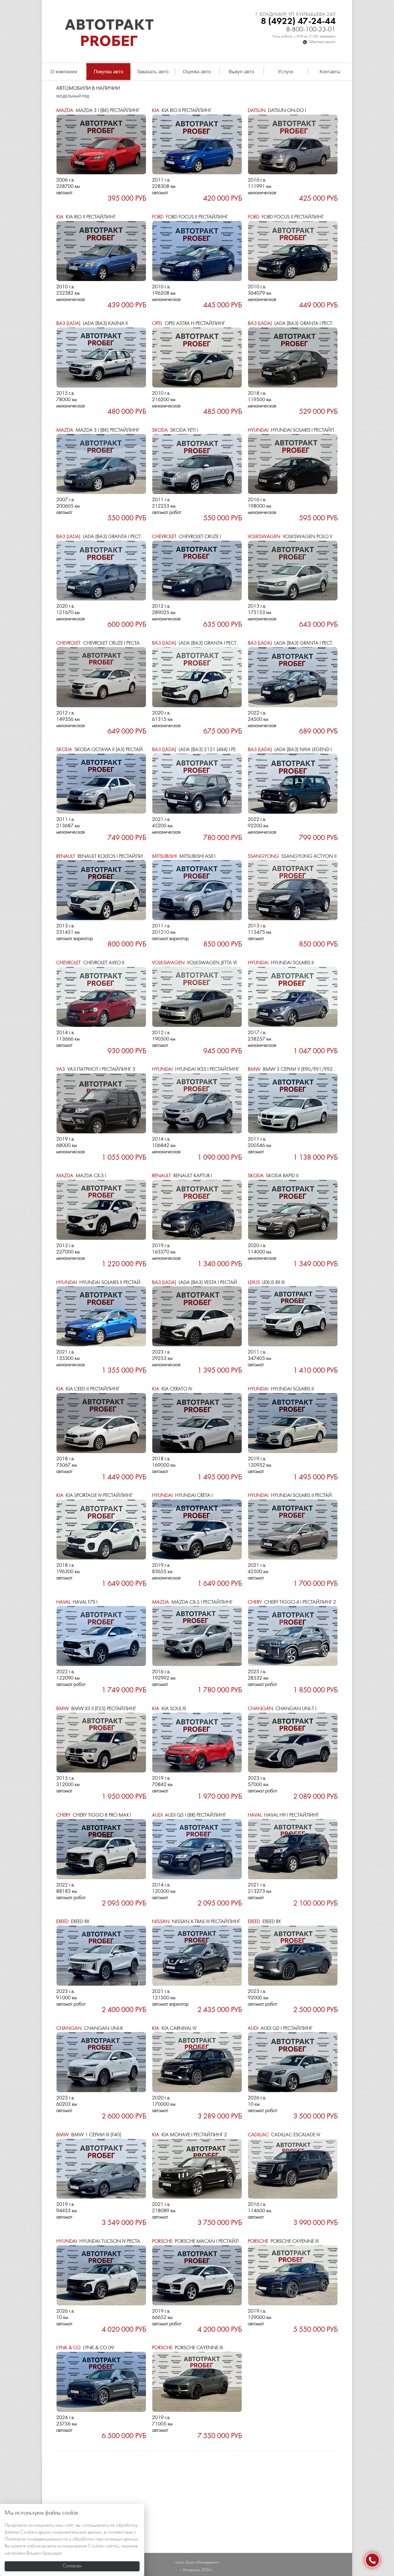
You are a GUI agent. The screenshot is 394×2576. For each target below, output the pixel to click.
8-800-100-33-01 (311, 30)
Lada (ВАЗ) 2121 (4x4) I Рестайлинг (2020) (214, 750)
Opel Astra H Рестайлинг (188, 324)
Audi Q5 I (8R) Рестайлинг (189, 1815)
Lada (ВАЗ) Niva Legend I (290, 750)
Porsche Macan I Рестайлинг (200, 2241)
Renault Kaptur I (182, 1176)
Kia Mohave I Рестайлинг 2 (190, 2135)
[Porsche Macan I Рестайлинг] (197, 2275)
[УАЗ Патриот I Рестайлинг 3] (101, 1103)
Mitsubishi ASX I (184, 857)
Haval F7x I (77, 1602)
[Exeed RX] (101, 1956)
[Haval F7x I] (101, 1636)
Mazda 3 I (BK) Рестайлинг (98, 111)
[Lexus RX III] (293, 1316)
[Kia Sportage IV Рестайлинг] (101, 1529)
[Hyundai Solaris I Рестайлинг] (293, 464)
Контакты (330, 72)
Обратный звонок (322, 42)
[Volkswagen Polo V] (293, 571)
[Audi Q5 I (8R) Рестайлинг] (197, 1849)
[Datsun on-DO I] (293, 145)
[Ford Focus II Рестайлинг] (197, 251)
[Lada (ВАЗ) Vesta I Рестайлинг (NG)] (197, 1316)
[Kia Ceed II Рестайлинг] (101, 1423)
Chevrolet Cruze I (186, 537)
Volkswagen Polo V (290, 537)
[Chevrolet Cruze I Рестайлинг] (101, 677)
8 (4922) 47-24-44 (298, 21)
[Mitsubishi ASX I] (197, 890)
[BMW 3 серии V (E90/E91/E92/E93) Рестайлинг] (293, 1103)
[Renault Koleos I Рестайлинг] (101, 890)
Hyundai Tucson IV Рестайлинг (106, 2241)
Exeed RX (73, 1922)
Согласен (72, 2566)
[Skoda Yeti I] (197, 464)
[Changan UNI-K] (101, 2062)
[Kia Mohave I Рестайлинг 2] (197, 2169)
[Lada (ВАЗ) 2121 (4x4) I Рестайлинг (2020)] (197, 784)
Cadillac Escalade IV (284, 2135)
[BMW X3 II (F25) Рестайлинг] (101, 1743)
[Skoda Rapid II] (293, 1210)
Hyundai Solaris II (281, 963)
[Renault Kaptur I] (197, 1210)
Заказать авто (153, 72)
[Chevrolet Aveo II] (101, 997)
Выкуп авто (241, 72)
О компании (64, 72)
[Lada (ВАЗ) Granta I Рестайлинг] (293, 357)
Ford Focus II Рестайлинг (190, 217)
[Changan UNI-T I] (293, 1743)
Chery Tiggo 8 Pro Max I (94, 1815)
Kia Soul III (169, 1709)
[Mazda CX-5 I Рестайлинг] (197, 1636)
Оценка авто (197, 72)
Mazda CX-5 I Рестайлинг (192, 1602)
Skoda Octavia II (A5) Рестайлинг (106, 750)
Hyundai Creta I (182, 1496)
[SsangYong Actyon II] (293, 890)
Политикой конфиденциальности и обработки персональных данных (71, 2539)
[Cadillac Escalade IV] (293, 2169)
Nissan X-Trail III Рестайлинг (196, 1922)
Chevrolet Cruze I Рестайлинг (106, 643)
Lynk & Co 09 (85, 2348)
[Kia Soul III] (197, 1743)
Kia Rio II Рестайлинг (182, 111)
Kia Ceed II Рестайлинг (88, 1389)
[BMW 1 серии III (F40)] (101, 2169)
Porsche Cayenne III (283, 2241)
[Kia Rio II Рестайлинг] (197, 145)
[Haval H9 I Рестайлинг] (293, 1849)
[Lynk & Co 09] (101, 2382)
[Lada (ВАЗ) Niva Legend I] (293, 784)
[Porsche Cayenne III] (293, 2275)
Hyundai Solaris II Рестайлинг (105, 1283)
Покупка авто (108, 72)
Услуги (286, 72)
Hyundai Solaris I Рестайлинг (295, 430)
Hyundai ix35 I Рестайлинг (196, 1069)
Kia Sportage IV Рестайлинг (94, 1496)
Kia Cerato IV (172, 1389)
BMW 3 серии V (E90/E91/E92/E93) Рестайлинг (312, 1069)
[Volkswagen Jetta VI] (197, 997)
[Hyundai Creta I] (197, 1529)
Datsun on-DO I (277, 111)
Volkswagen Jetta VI (194, 963)
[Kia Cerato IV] (197, 1423)
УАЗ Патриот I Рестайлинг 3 (96, 1069)
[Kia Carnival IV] (197, 2062)
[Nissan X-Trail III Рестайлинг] (197, 1956)
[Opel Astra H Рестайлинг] (197, 357)
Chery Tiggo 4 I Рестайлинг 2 (292, 1602)
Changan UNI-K (90, 2029)
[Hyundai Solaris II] (293, 997)
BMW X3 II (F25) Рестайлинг (96, 1709)
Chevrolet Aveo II (90, 963)
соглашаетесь (95, 2526)
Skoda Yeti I (175, 430)
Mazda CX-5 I (81, 1176)
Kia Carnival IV (174, 2029)
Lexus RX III (266, 1283)
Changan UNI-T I (282, 1709)
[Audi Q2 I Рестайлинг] (293, 2062)
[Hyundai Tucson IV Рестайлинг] (101, 2275)
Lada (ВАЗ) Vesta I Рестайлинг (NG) (207, 1283)
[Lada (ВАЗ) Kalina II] (101, 357)
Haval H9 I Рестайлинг (283, 1815)
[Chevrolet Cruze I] (197, 571)
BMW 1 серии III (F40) (89, 2135)
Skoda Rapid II (273, 1176)
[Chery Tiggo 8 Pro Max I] (101, 1849)
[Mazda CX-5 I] (101, 1210)
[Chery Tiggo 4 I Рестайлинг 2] (293, 1636)
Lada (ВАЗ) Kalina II (92, 324)
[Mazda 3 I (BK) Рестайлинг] (101, 145)
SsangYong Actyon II (292, 857)
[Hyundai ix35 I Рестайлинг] (197, 1103)
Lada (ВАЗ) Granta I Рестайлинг (300, 324)
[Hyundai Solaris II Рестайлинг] (101, 1316)
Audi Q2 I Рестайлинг (280, 2029)
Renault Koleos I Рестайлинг (102, 857)
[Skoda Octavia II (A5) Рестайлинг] (101, 784)
